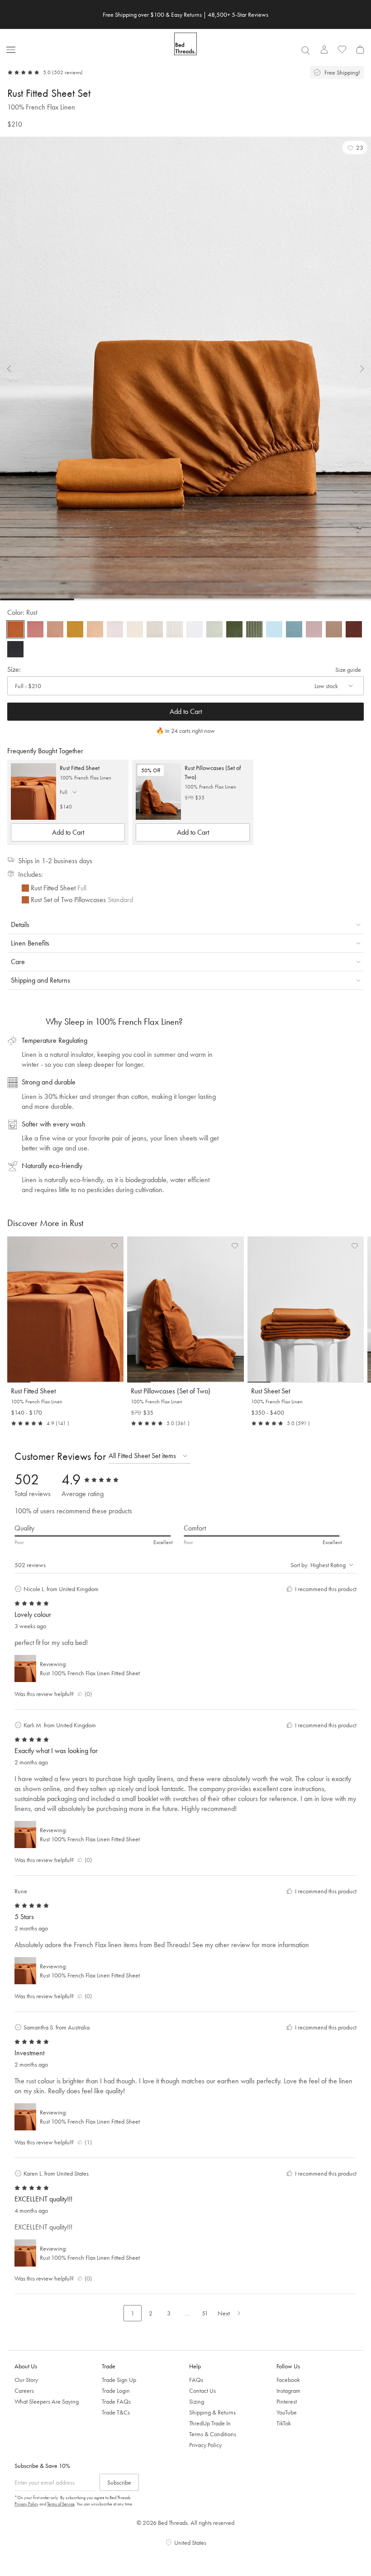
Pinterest (287, 2401)
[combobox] (305, 50)
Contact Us (202, 2391)
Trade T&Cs (116, 2412)
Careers (24, 2391)
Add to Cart (186, 711)
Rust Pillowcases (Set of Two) (213, 772)
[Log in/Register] (324, 49)
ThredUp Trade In (210, 2423)
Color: (22, 612)
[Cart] (360, 49)
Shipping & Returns (212, 2412)
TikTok (284, 2423)
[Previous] (14, 369)
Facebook (288, 2380)
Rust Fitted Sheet (80, 768)
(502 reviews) (67, 72)
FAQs (196, 2380)
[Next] (357, 369)
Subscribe (119, 2482)
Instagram (288, 2391)
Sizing (197, 2401)
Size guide (348, 670)
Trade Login (116, 2391)
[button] (355, 147)
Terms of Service (61, 2504)
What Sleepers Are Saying (47, 2401)
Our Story (26, 2380)
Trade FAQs (116, 2401)
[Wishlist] (342, 49)
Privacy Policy (205, 2445)
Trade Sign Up (119, 2380)
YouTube (287, 2412)
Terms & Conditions (213, 2434)
